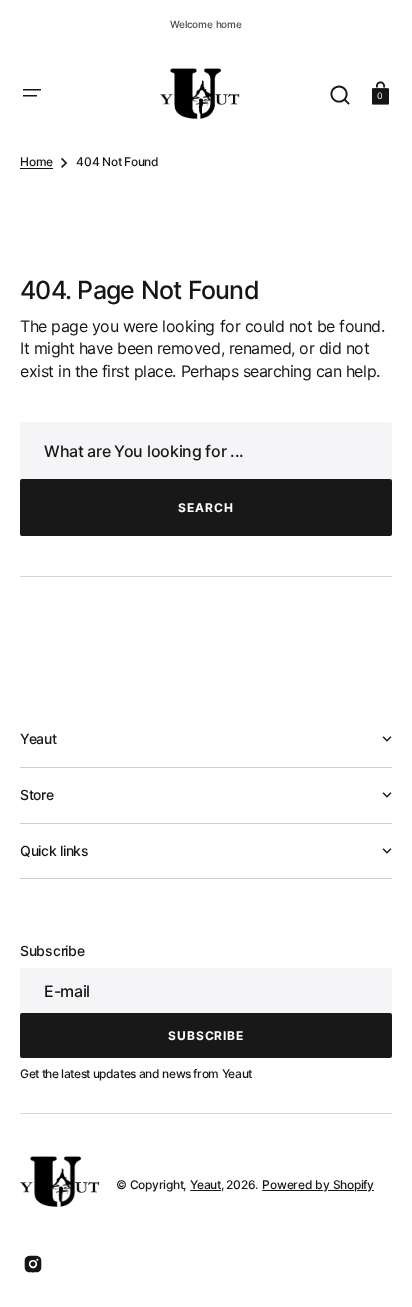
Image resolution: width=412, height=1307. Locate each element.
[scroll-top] (369, 1264)
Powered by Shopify (318, 1184)
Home (36, 161)
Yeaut (205, 1184)
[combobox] (206, 450)
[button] (32, 93)
